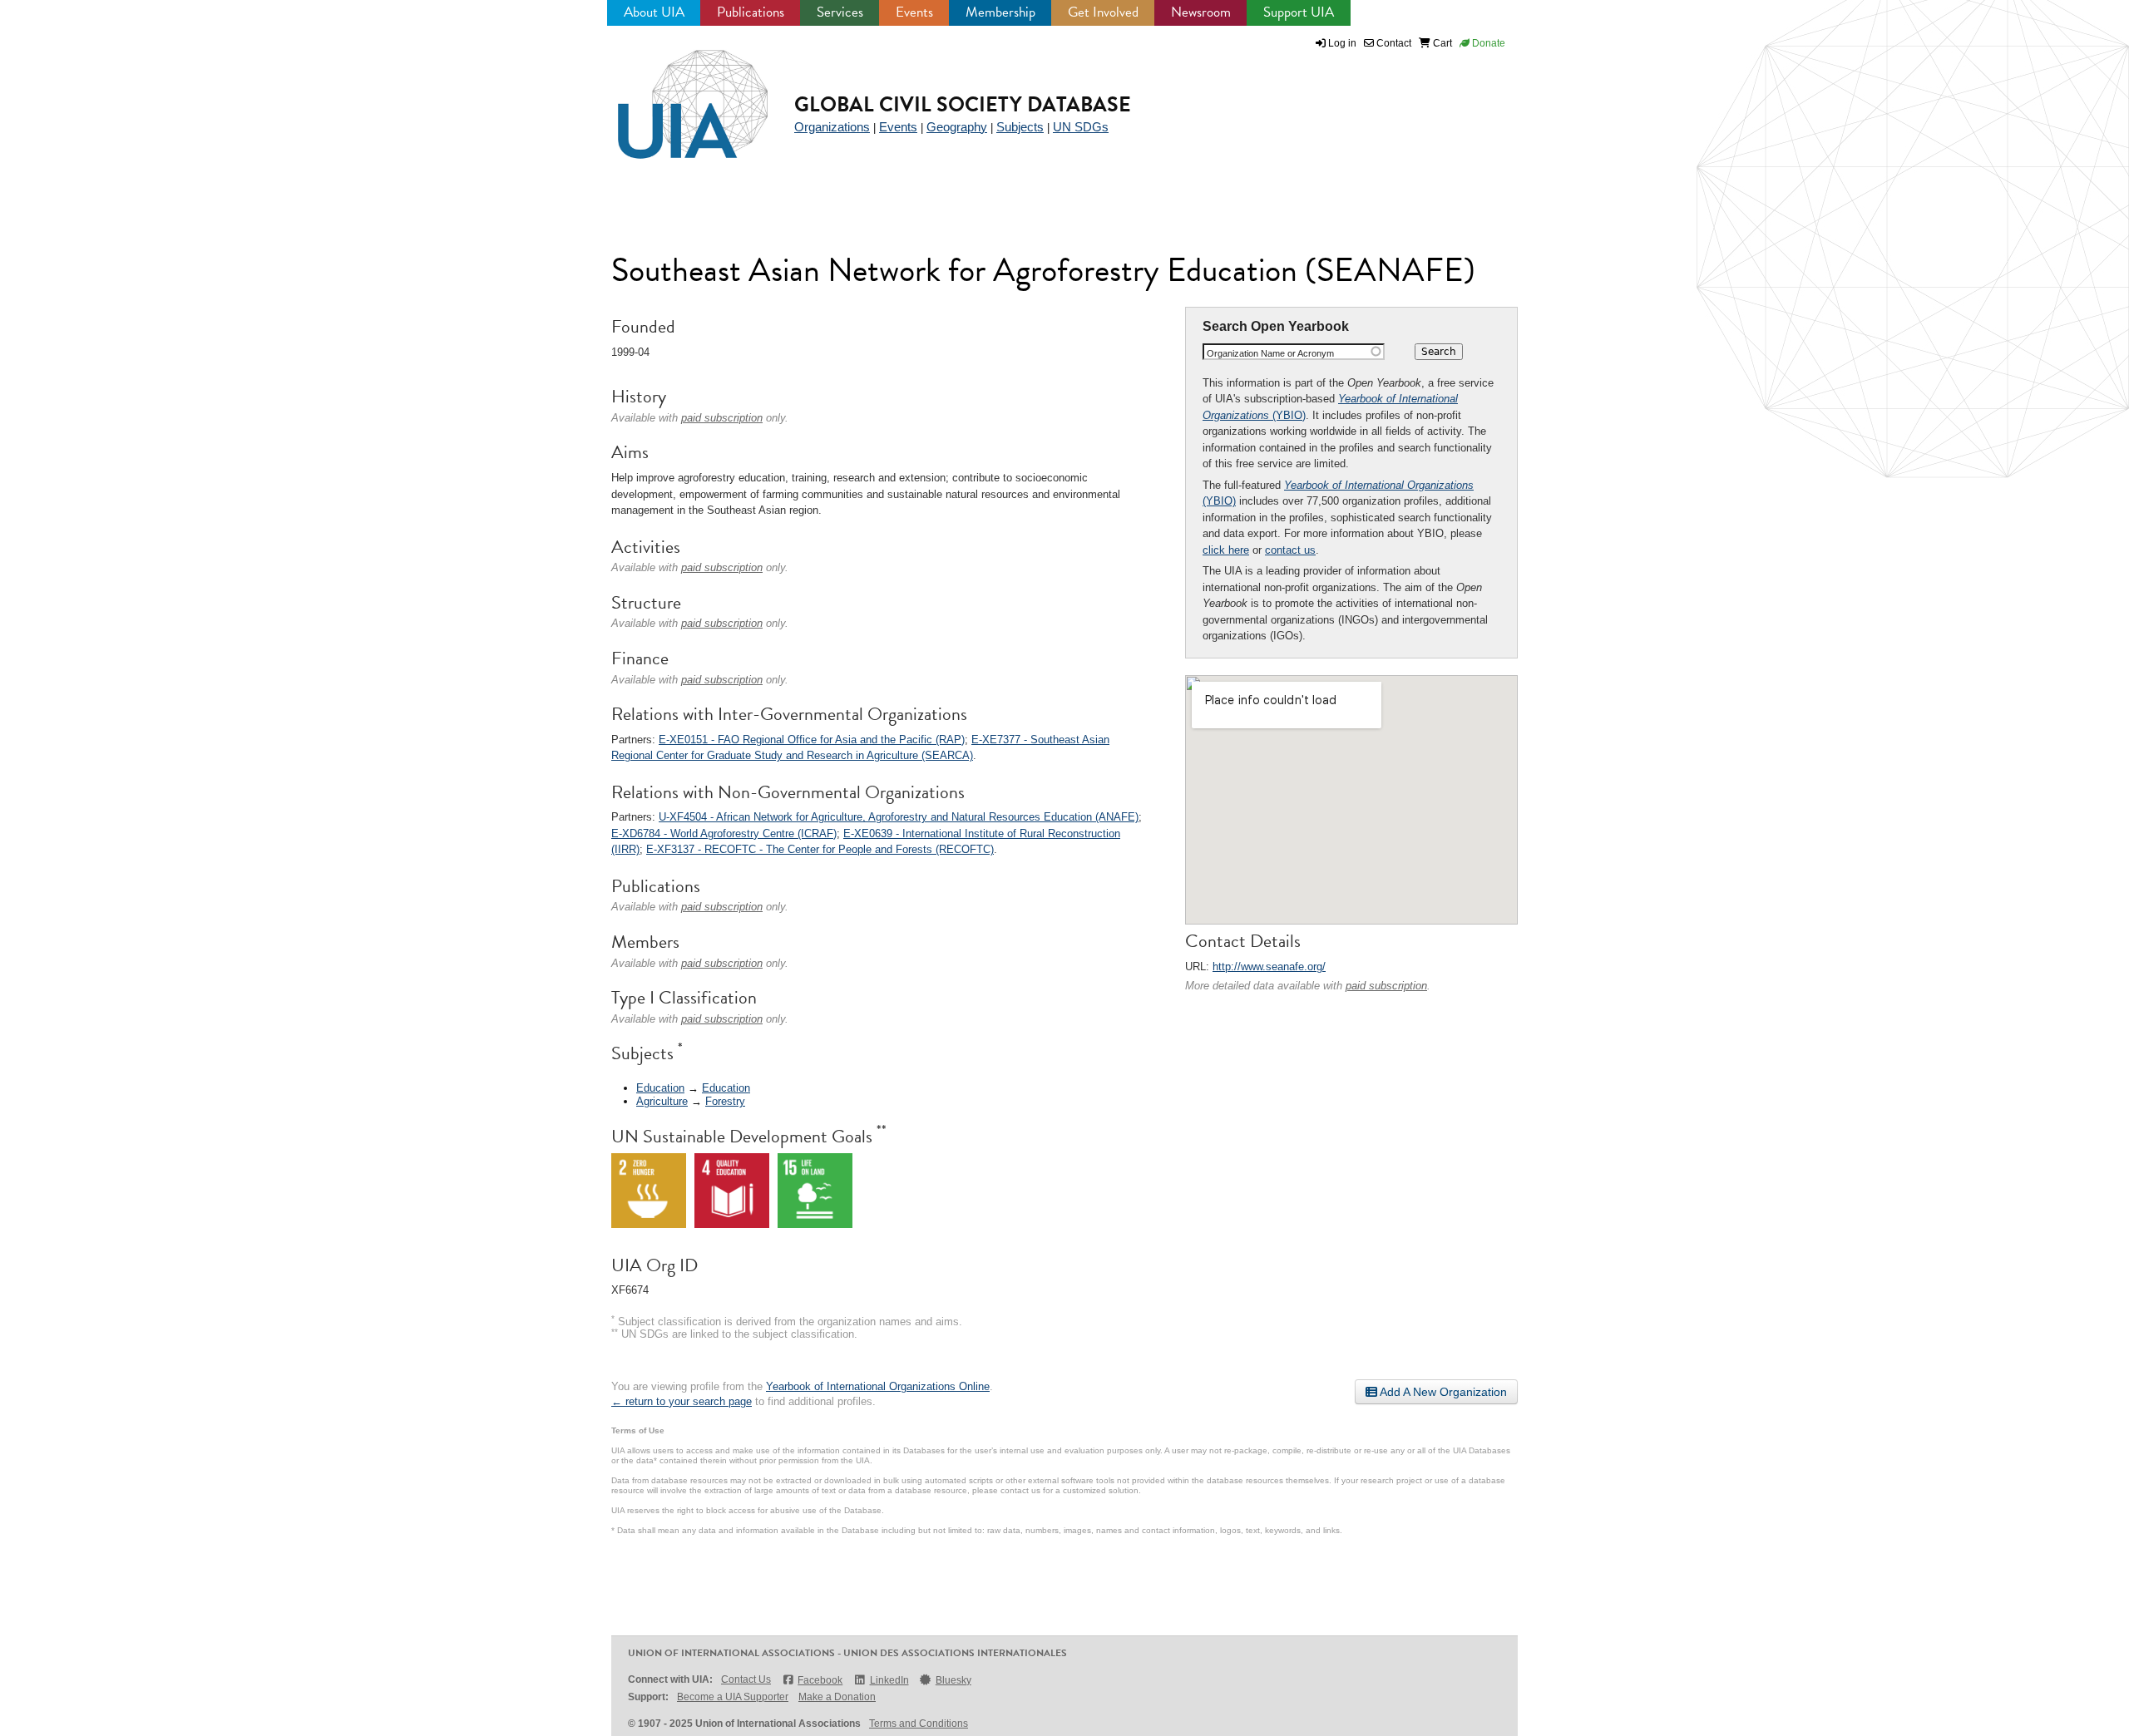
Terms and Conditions (919, 1724)
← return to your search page (682, 1401)
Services (840, 12)
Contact (1393, 43)
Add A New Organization (1442, 1392)
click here (1226, 550)
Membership (1000, 12)
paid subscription (1386, 986)
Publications (751, 12)
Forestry (725, 1101)
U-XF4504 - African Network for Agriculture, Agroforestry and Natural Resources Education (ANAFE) (899, 817)
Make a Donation (837, 1697)
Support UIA (1299, 12)
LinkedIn (889, 1680)
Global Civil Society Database (963, 104)
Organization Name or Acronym (1270, 353)
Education (660, 1088)
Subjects (1020, 127)
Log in (1342, 43)
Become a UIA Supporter (733, 1697)
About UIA (654, 12)
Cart (1441, 43)
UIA (674, 95)
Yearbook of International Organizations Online (878, 1386)
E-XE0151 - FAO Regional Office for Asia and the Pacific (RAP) (812, 740)
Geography (957, 127)
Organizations (832, 127)
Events (914, 12)
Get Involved (1103, 12)
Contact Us (746, 1679)
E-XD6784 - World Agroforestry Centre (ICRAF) (724, 833)
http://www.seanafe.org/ (1269, 967)
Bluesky (953, 1680)
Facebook (820, 1680)
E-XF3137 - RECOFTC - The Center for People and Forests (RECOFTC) (820, 849)
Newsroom (1201, 12)
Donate (1487, 43)
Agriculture (662, 1101)
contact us (1290, 550)
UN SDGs (1081, 127)
